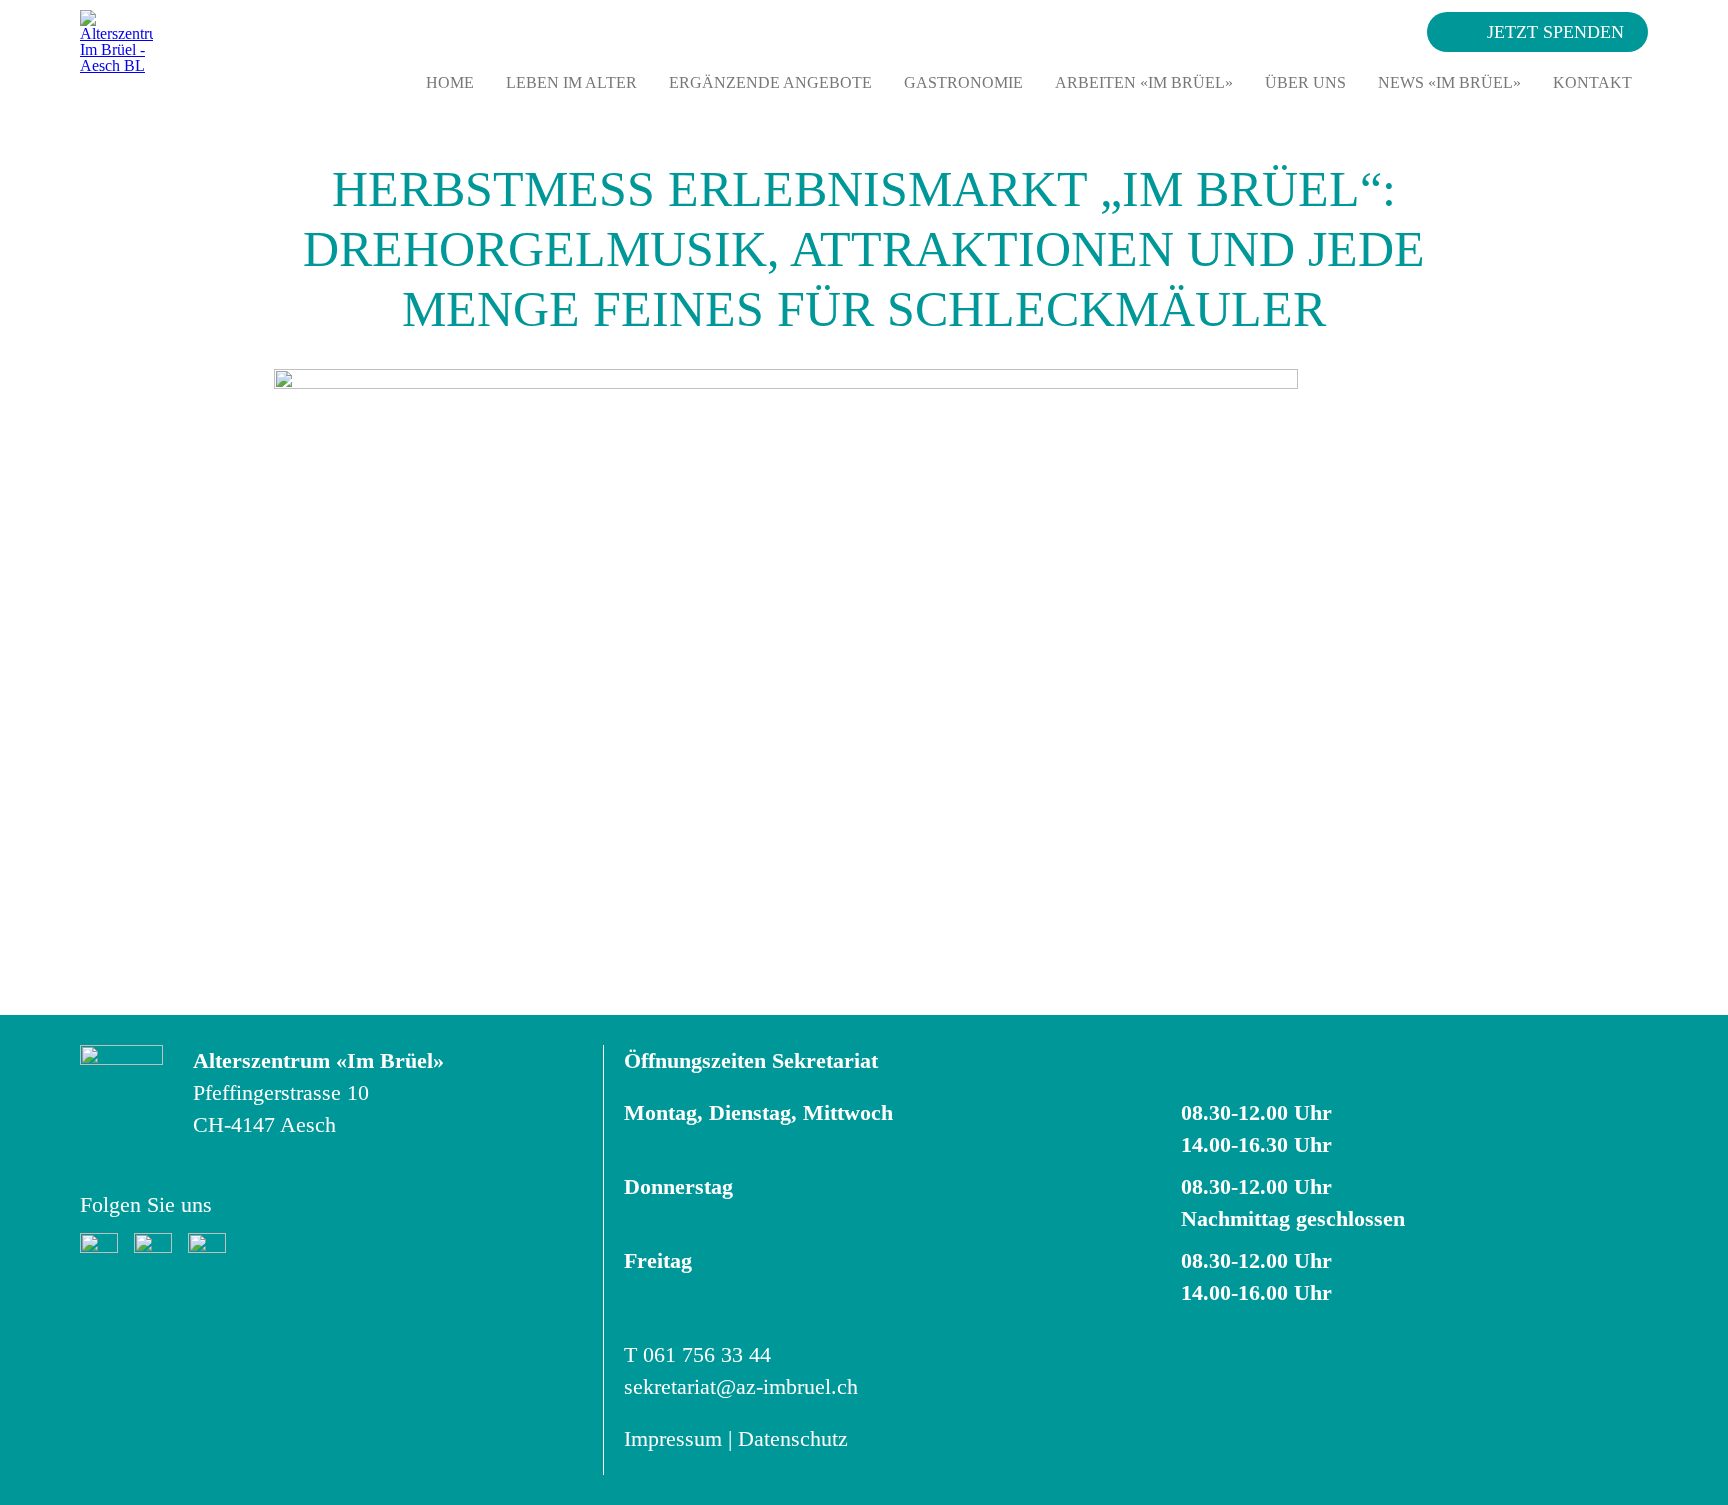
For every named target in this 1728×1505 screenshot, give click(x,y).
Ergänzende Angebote (770, 82)
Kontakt (1592, 82)
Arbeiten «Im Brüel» (1144, 82)
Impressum (673, 1438)
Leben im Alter (571, 82)
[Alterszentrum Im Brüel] (116, 50)
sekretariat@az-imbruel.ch (741, 1386)
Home (450, 82)
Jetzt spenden (1555, 32)
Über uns (1305, 82)
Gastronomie (963, 82)
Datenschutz (793, 1438)
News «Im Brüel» (1449, 82)
